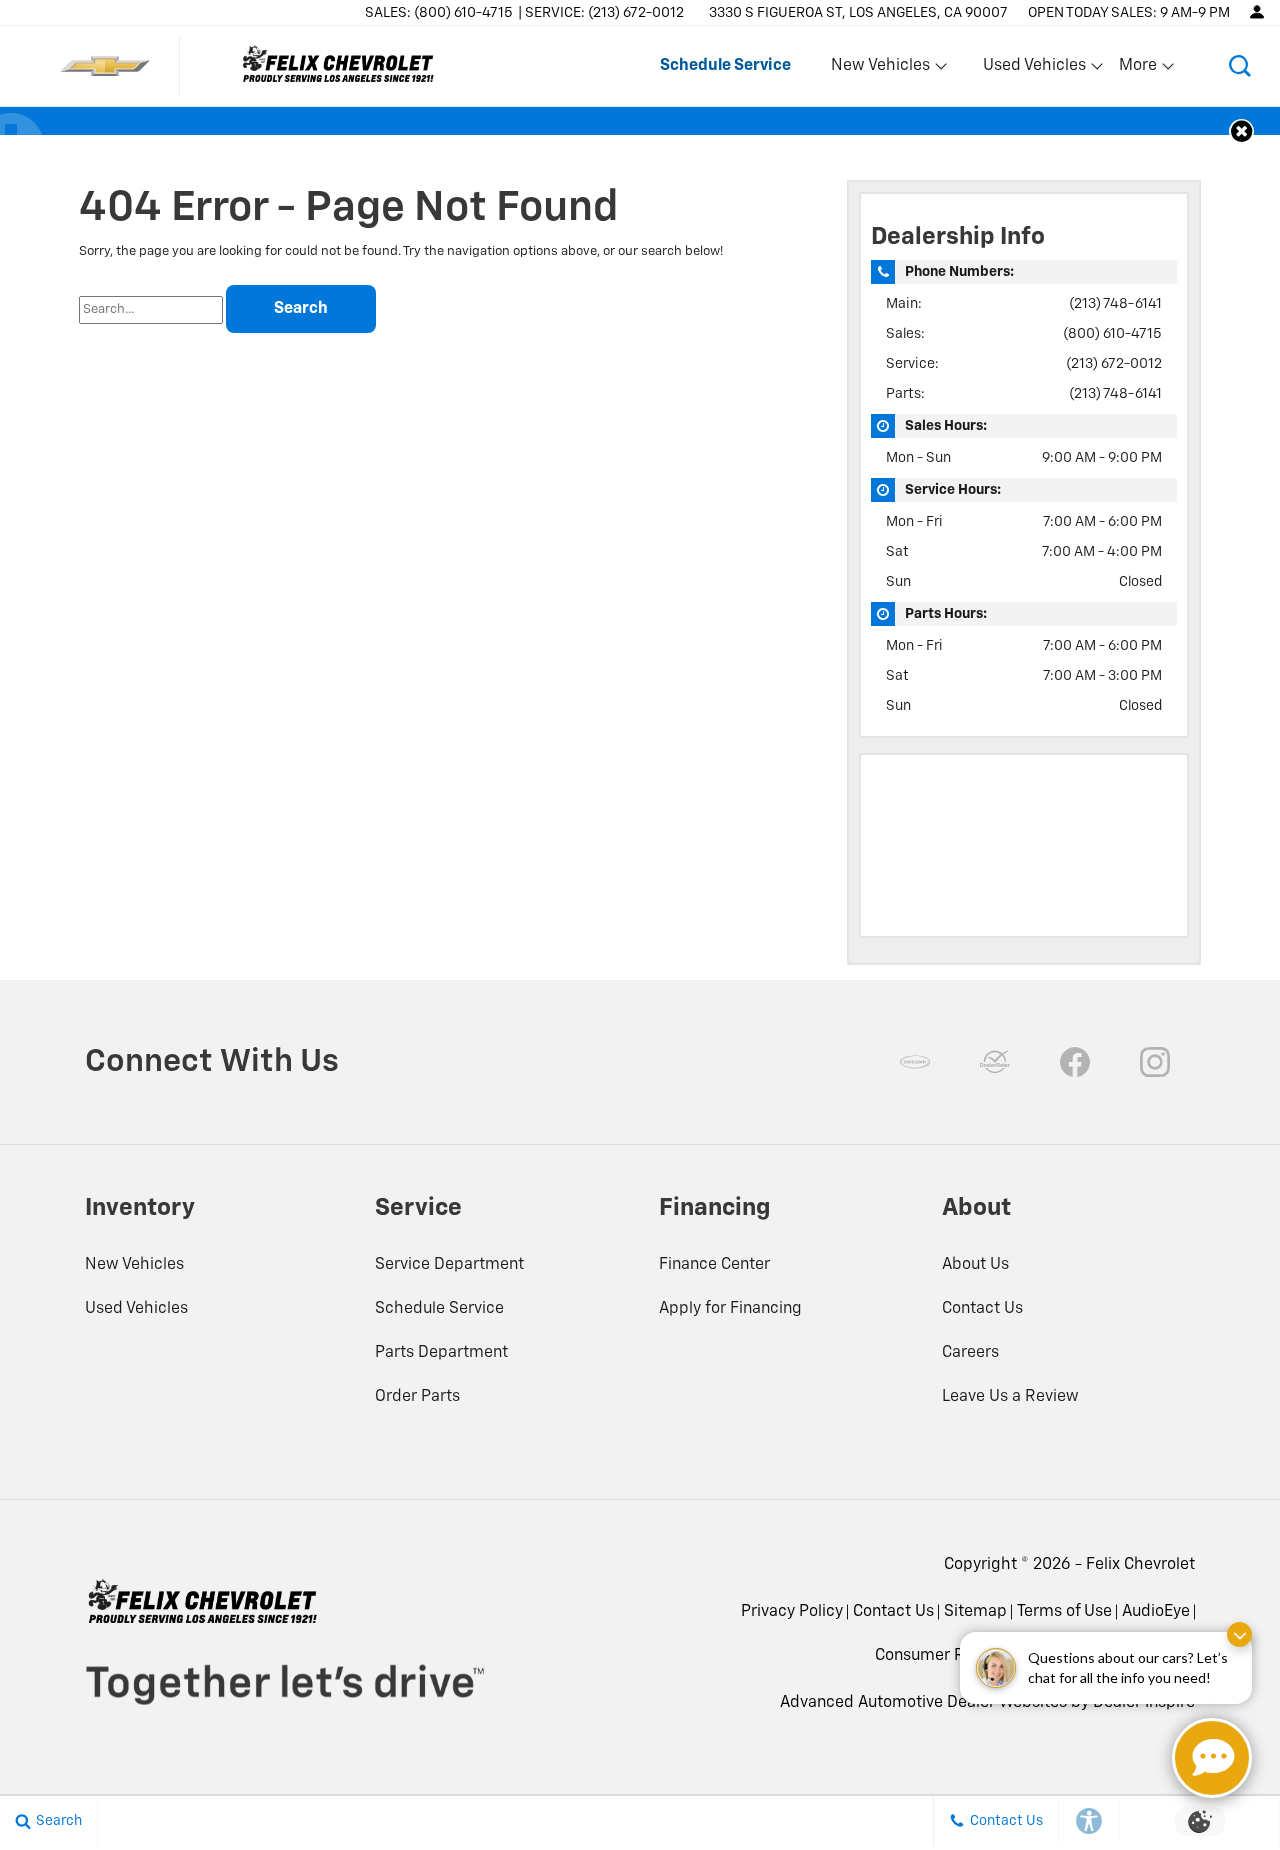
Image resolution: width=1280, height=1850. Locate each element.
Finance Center (714, 1265)
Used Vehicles (136, 1309)
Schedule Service (439, 1309)
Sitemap (975, 1612)
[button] (1240, 66)
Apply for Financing (730, 1309)
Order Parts (417, 1397)
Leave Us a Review (1010, 1397)
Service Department (449, 1265)
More (1139, 70)
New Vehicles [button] (880, 70)
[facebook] (1075, 1062)
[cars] (915, 1062)
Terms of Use (1064, 1612)
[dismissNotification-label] (1239, 1634)
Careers (970, 1353)
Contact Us (982, 1309)
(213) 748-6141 (1115, 304)
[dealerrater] (995, 1062)
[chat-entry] (1212, 1758)
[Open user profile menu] (1257, 12)
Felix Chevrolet (1140, 1565)
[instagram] (1155, 1062)
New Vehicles (134, 1265)
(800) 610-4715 (1112, 334)
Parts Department (441, 1353)
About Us (975, 1265)
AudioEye (1156, 1612)
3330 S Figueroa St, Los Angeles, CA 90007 (858, 13)
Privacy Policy (792, 1612)
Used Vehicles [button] (1034, 70)
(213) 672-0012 (1114, 364)
